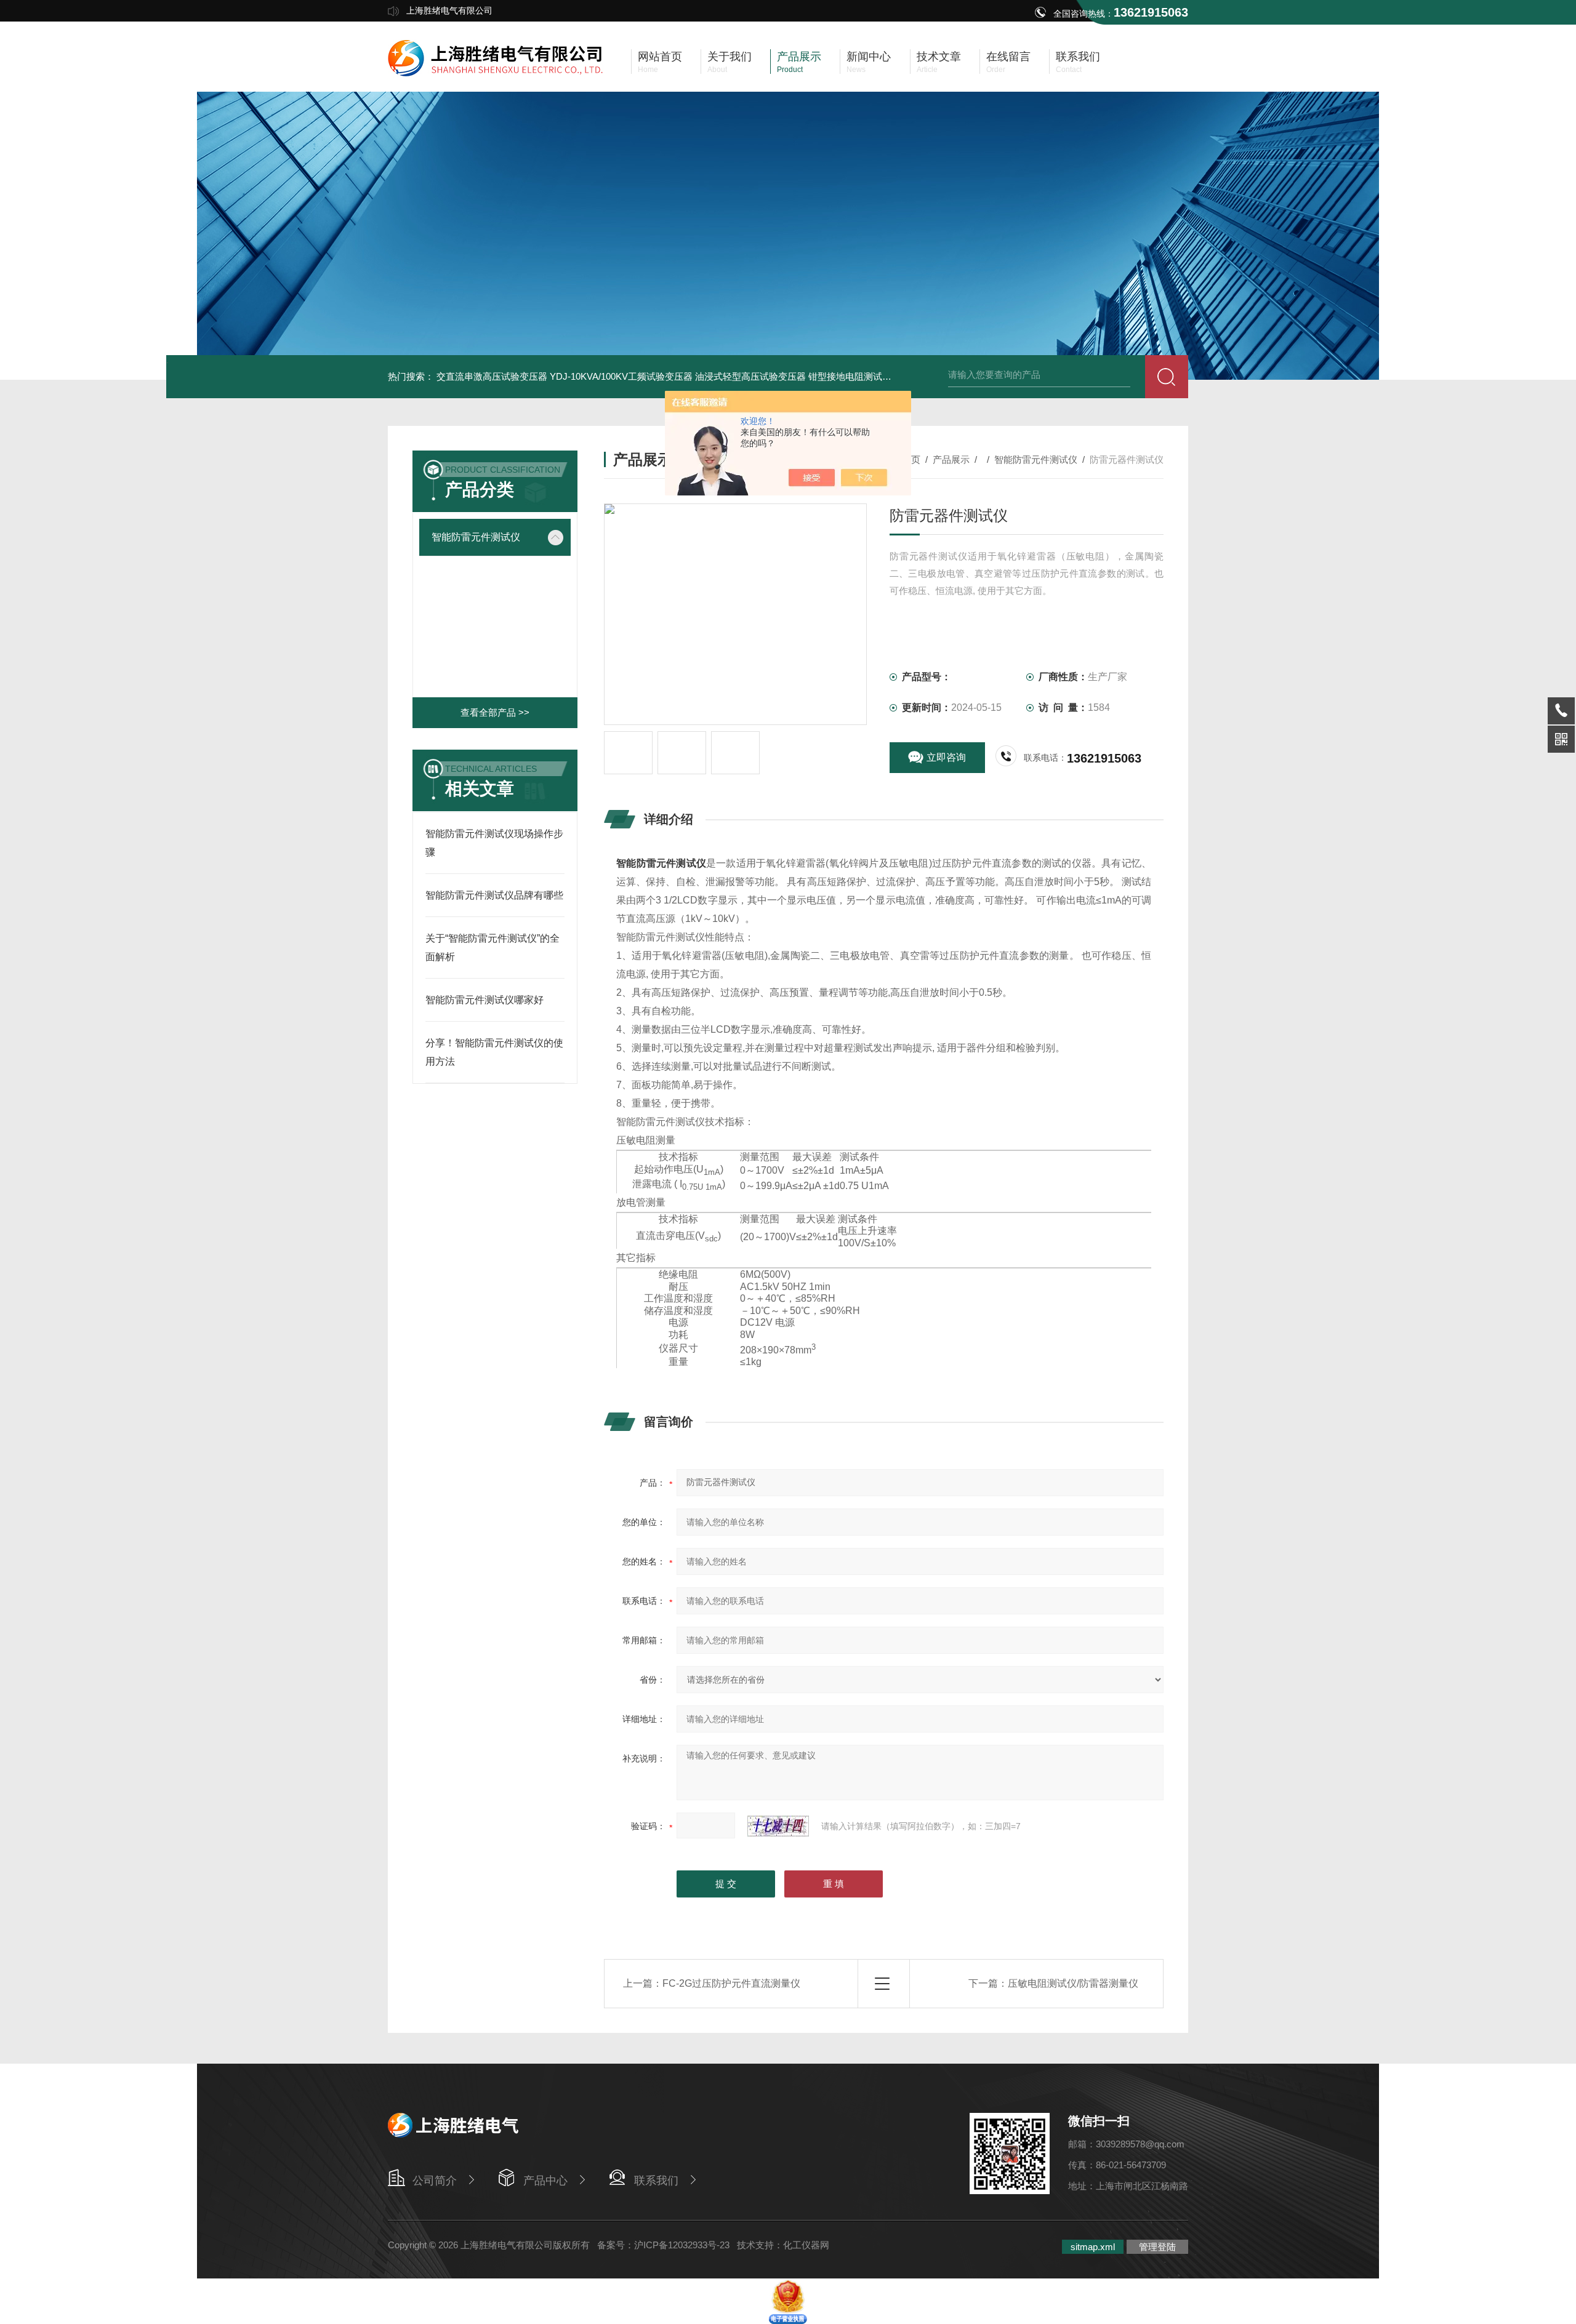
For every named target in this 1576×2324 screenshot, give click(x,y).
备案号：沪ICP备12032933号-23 (663, 2245)
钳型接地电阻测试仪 (850, 376)
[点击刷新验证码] (778, 1826)
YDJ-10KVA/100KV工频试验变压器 (621, 376)
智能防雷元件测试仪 (476, 537)
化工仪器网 (806, 2245)
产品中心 (545, 2181)
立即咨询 (946, 757)
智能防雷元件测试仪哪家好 (484, 1000)
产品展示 (951, 459)
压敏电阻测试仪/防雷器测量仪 (1073, 1983)
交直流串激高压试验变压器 (492, 376)
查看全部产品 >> (495, 712)
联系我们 (656, 2181)
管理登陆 (1157, 2247)
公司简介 (435, 2181)
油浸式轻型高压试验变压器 (750, 376)
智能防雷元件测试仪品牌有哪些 (494, 895)
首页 (911, 459)
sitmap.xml (1093, 2247)
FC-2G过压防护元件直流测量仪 (731, 1983)
